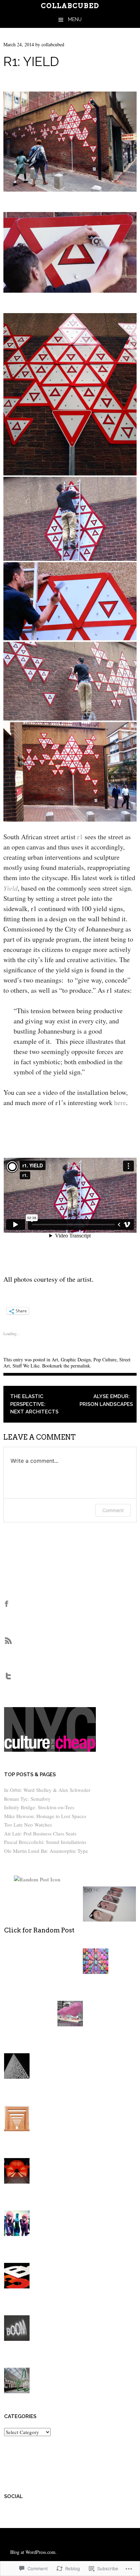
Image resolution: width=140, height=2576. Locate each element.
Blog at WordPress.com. (33, 2552)
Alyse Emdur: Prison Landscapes (106, 1400)
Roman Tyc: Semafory (27, 1799)
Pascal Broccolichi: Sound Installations (45, 1842)
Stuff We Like (26, 1366)
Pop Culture (105, 1359)
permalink (80, 1366)
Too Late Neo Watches (28, 1825)
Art (55, 1359)
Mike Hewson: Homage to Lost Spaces (45, 1816)
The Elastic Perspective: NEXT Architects (34, 1404)
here (120, 1103)
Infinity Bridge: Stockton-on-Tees (39, 1807)
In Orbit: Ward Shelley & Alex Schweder (47, 1790)
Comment (113, 1510)
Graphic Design (76, 1359)
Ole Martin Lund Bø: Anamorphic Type (46, 1851)
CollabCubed (70, 6)
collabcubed (53, 44)
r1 (80, 837)
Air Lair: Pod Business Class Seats (40, 1833)
